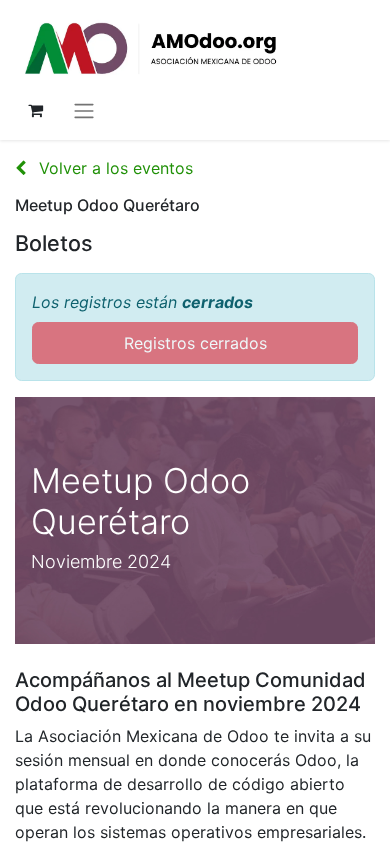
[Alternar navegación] (84, 110)
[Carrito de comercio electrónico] (35, 110)
